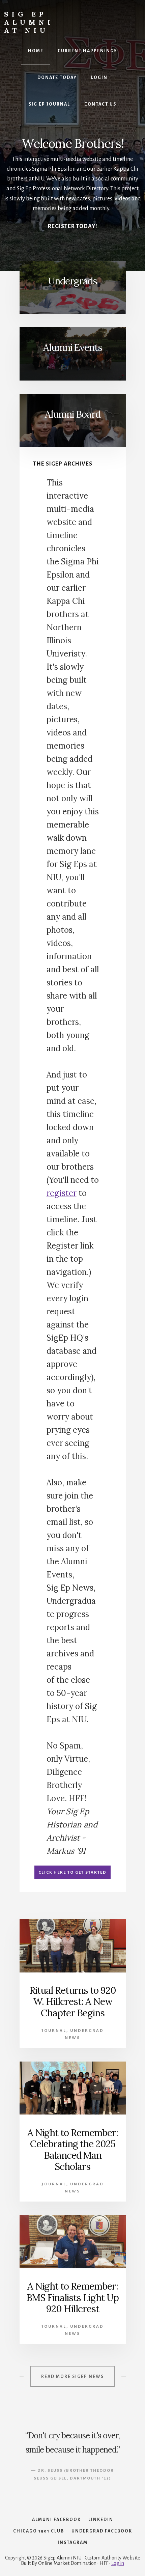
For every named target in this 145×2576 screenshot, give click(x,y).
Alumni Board (73, 414)
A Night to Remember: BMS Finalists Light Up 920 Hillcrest (72, 2298)
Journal (54, 2031)
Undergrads (72, 281)
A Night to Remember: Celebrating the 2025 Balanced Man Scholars (73, 2150)
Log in (118, 2563)
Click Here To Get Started (72, 1872)
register (62, 1193)
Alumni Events (73, 347)
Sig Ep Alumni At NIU (29, 22)
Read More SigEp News (72, 2377)
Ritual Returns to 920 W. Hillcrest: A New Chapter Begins (73, 2002)
